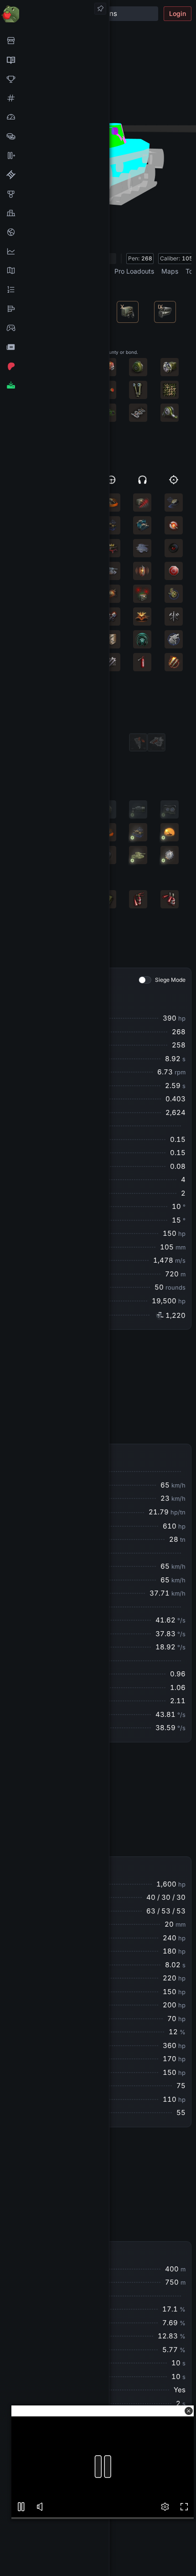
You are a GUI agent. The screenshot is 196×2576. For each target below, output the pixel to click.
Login (178, 13)
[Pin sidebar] (100, 9)
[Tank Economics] (54, 136)
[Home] (54, 13)
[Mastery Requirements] (54, 194)
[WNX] (54, 60)
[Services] (54, 41)
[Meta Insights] (54, 251)
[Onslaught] (54, 79)
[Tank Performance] (54, 117)
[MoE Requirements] (54, 175)
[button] (189, 2411)
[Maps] (54, 270)
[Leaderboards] (54, 290)
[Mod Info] (54, 385)
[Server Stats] (54, 232)
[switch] (145, 980)
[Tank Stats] (54, 98)
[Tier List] (54, 309)
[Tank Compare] (54, 155)
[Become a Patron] (54, 366)
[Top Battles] (54, 213)
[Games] (54, 328)
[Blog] (54, 347)
